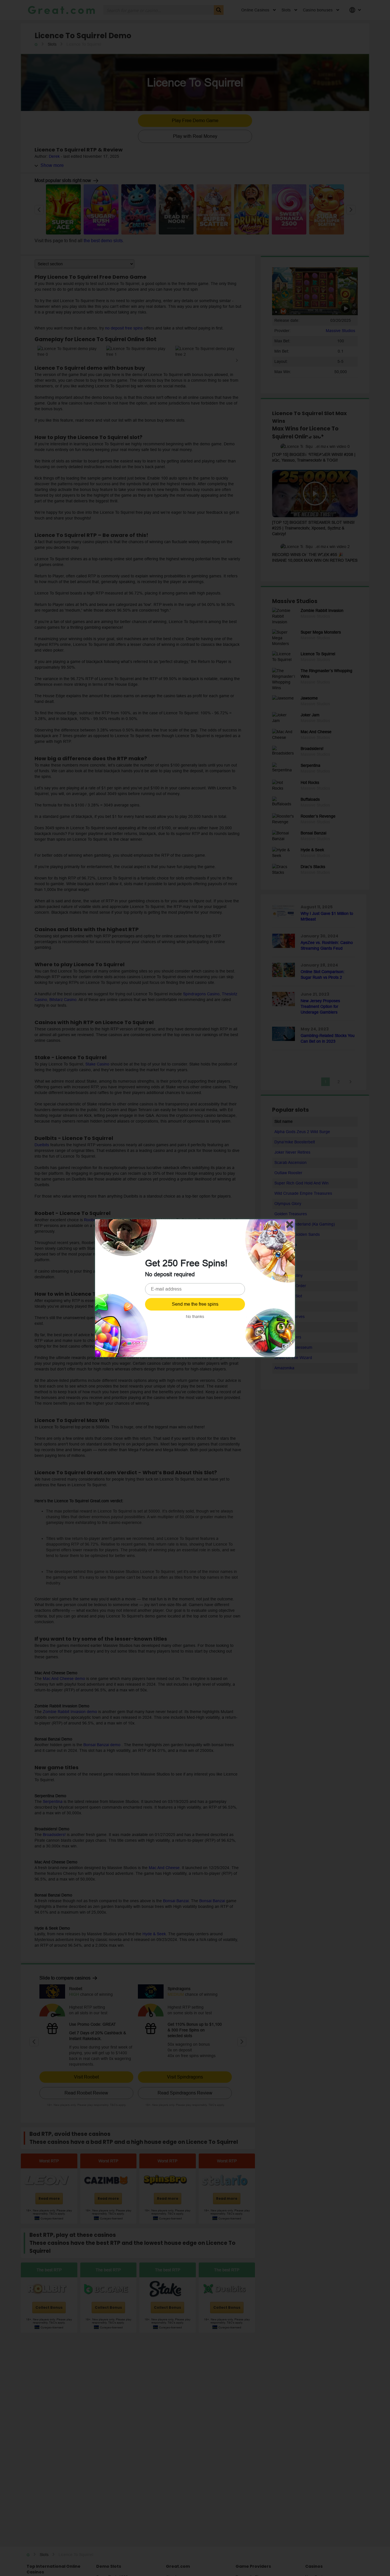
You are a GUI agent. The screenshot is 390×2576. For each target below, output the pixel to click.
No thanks (195, 1317)
